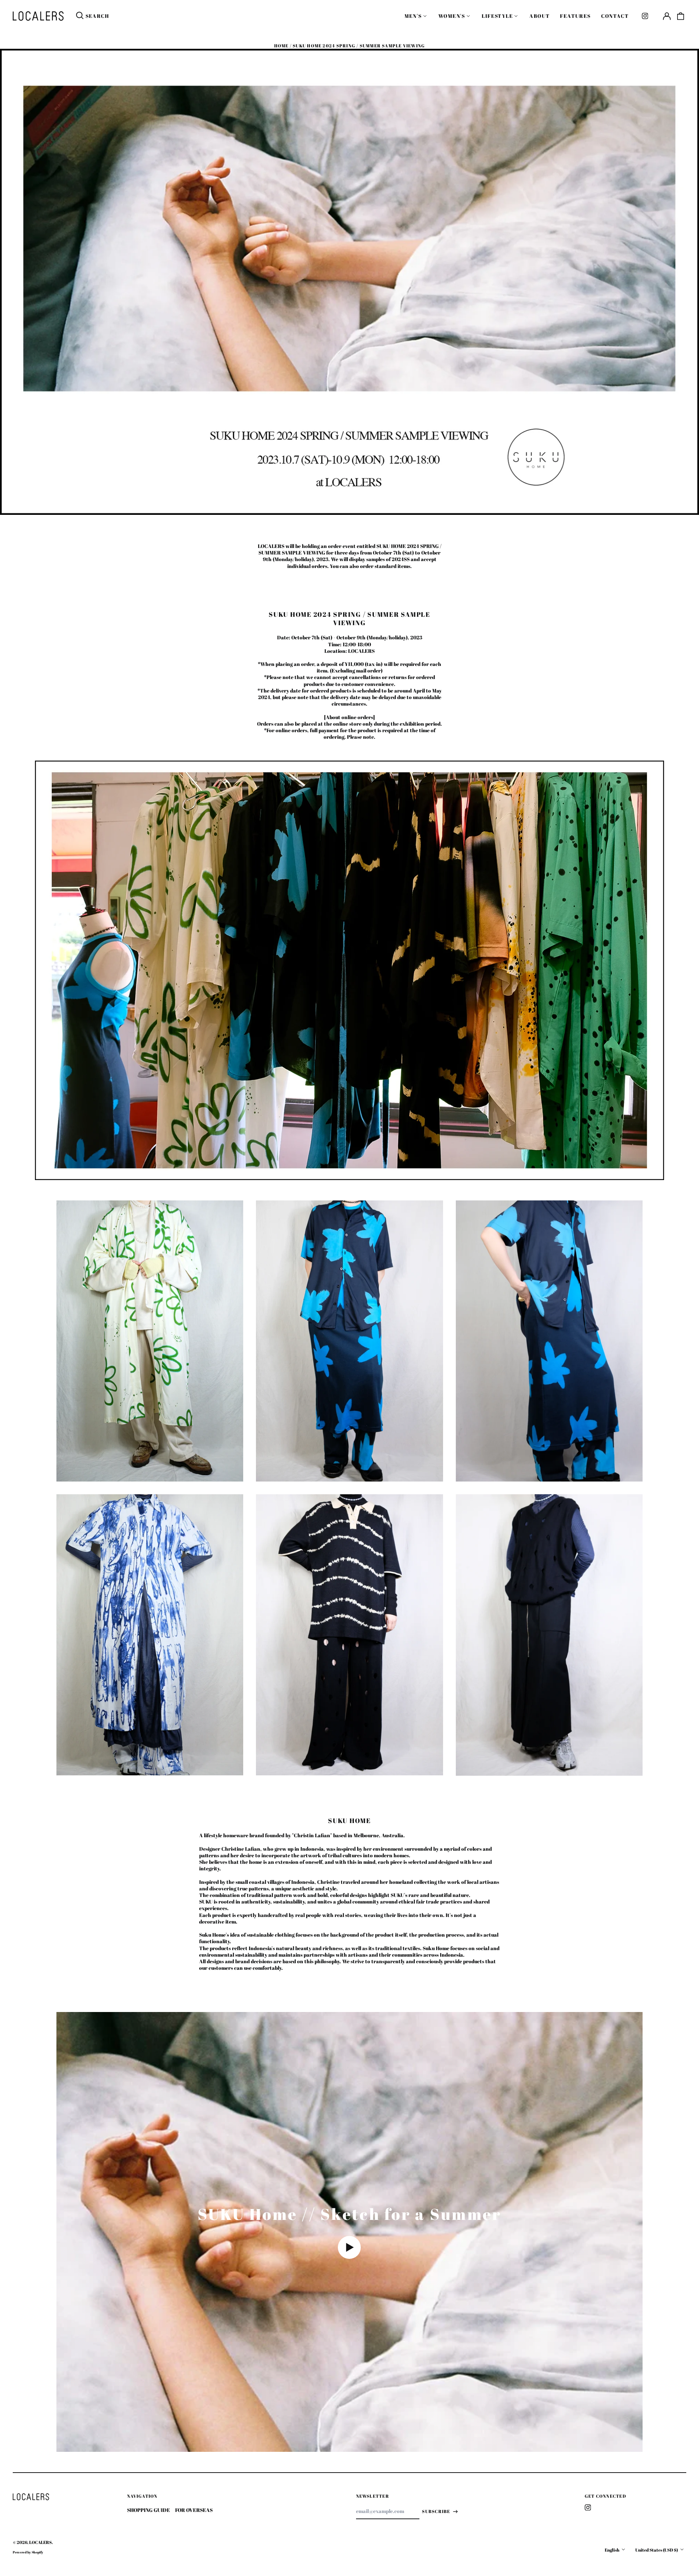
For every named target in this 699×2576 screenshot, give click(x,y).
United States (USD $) (657, 2550)
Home (281, 46)
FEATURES (575, 16)
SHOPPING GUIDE (149, 2510)
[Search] (80, 16)
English (612, 2550)
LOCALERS (40, 2542)
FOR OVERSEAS (194, 2510)
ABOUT (540, 16)
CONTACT (615, 16)
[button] (681, 16)
